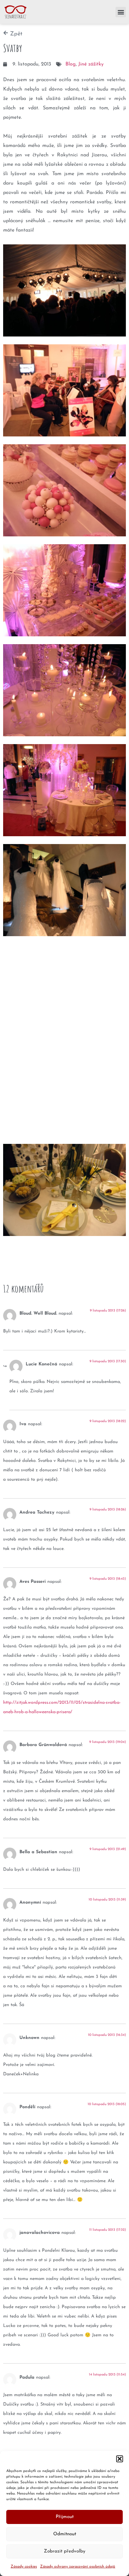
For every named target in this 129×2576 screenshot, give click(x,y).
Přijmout (65, 2517)
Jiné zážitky (91, 64)
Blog (71, 64)
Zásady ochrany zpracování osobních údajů (78, 2567)
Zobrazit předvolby (65, 2551)
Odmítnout (65, 2534)
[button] (120, 2459)
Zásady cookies (24, 2567)
